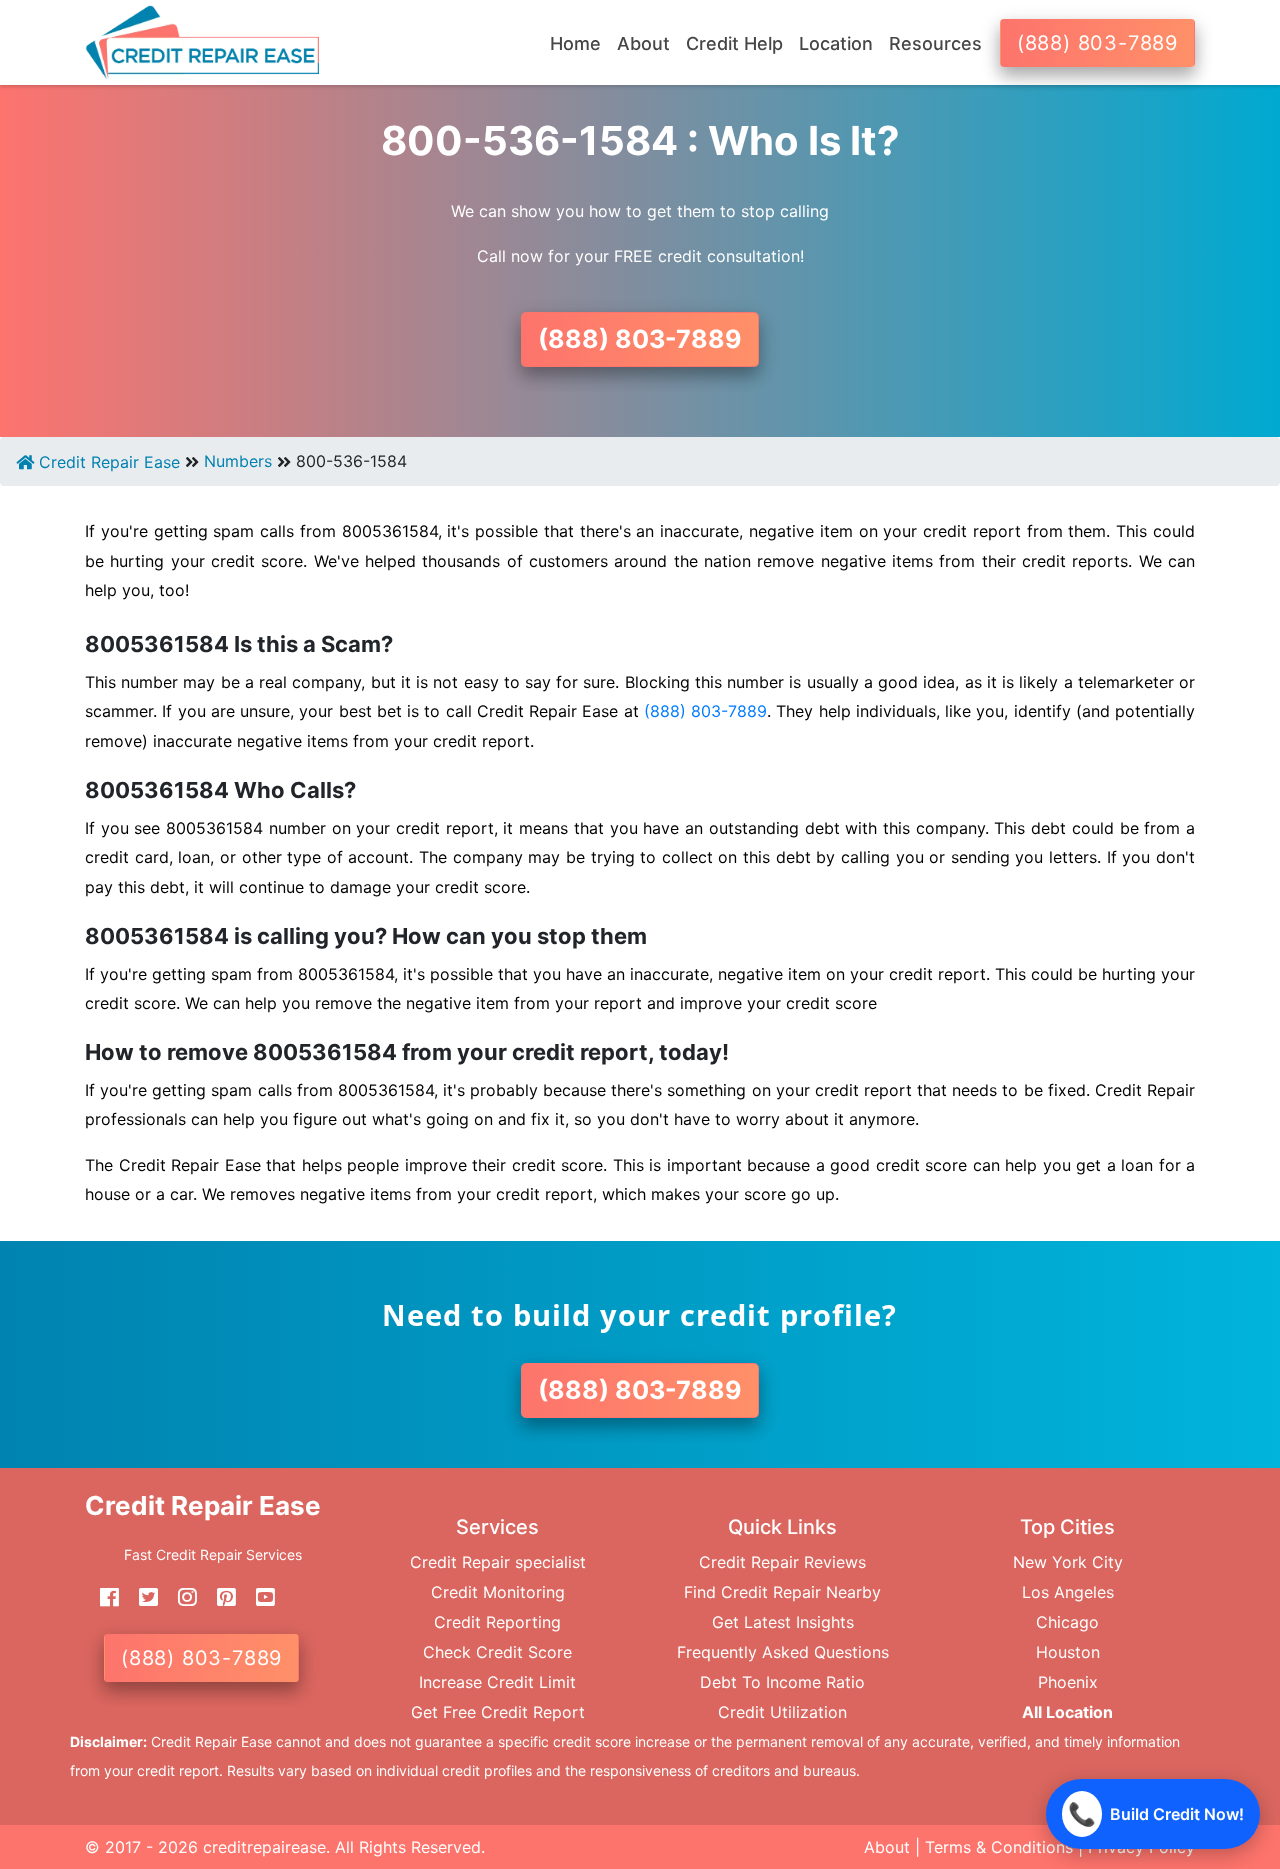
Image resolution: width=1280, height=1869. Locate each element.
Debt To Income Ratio (782, 1682)
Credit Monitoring (498, 1592)
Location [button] (836, 43)
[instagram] (180, 1598)
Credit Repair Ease (107, 462)
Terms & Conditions (999, 1847)
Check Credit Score (497, 1652)
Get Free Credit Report (498, 1712)
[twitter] (141, 1598)
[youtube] (258, 1598)
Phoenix (1068, 1682)
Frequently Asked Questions (783, 1652)
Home (575, 43)
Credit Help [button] (734, 43)
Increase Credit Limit (497, 1682)
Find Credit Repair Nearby (782, 1592)
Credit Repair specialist (498, 1562)
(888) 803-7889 (1097, 43)
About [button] (643, 43)
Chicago (1067, 1622)
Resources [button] (935, 43)
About (887, 1847)
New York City (1068, 1562)
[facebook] (102, 1598)
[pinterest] (219, 1598)
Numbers (238, 461)
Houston (1068, 1652)
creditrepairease (264, 1847)
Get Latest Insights (783, 1622)
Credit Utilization (782, 1712)
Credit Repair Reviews (782, 1562)
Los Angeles (1068, 1592)
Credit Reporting (497, 1622)
